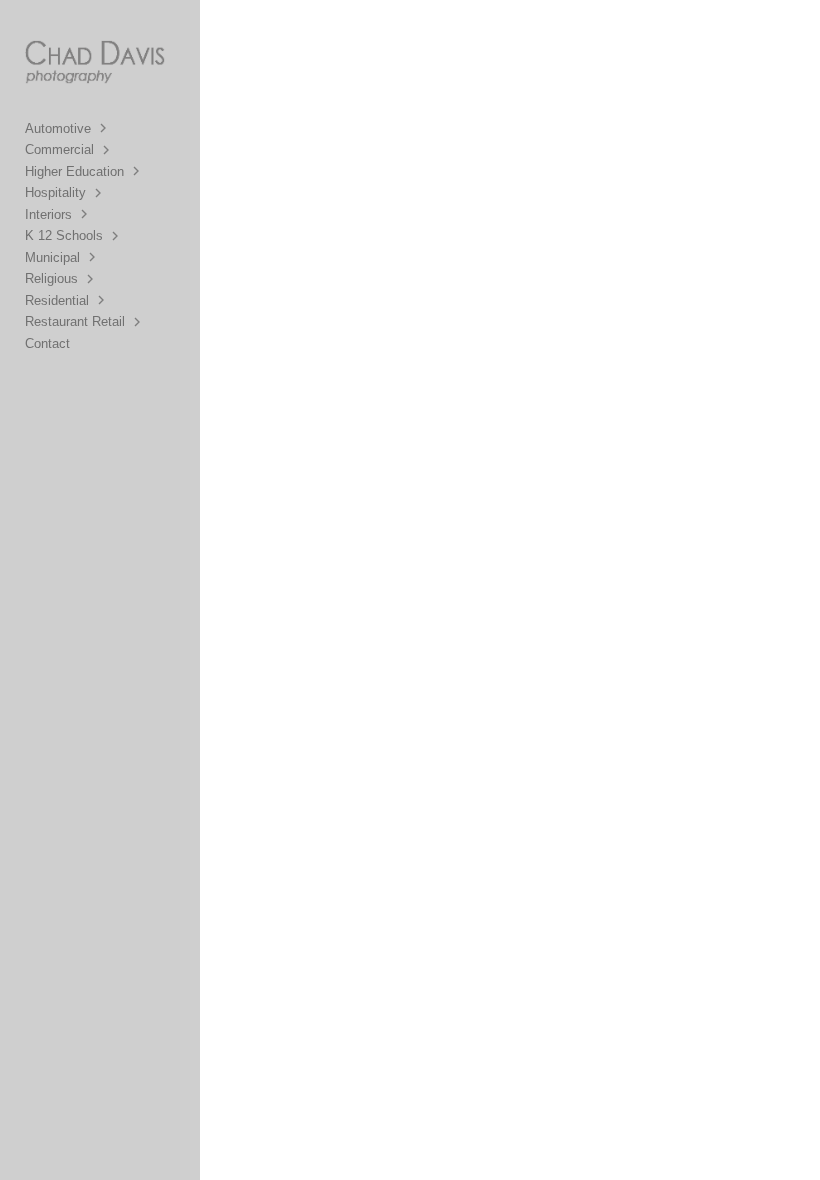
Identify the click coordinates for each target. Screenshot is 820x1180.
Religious (51, 278)
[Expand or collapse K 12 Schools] (116, 236)
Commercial (59, 149)
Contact (47, 343)
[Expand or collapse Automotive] (104, 128)
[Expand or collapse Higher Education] (137, 171)
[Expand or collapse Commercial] (107, 150)
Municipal (52, 257)
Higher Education (74, 171)
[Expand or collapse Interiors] (85, 214)
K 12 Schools (64, 235)
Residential (57, 300)
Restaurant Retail (75, 321)
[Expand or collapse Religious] (91, 279)
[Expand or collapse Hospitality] (99, 193)
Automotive (58, 128)
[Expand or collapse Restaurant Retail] (138, 322)
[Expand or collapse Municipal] (93, 257)
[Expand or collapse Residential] (102, 300)
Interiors (48, 214)
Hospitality (55, 192)
